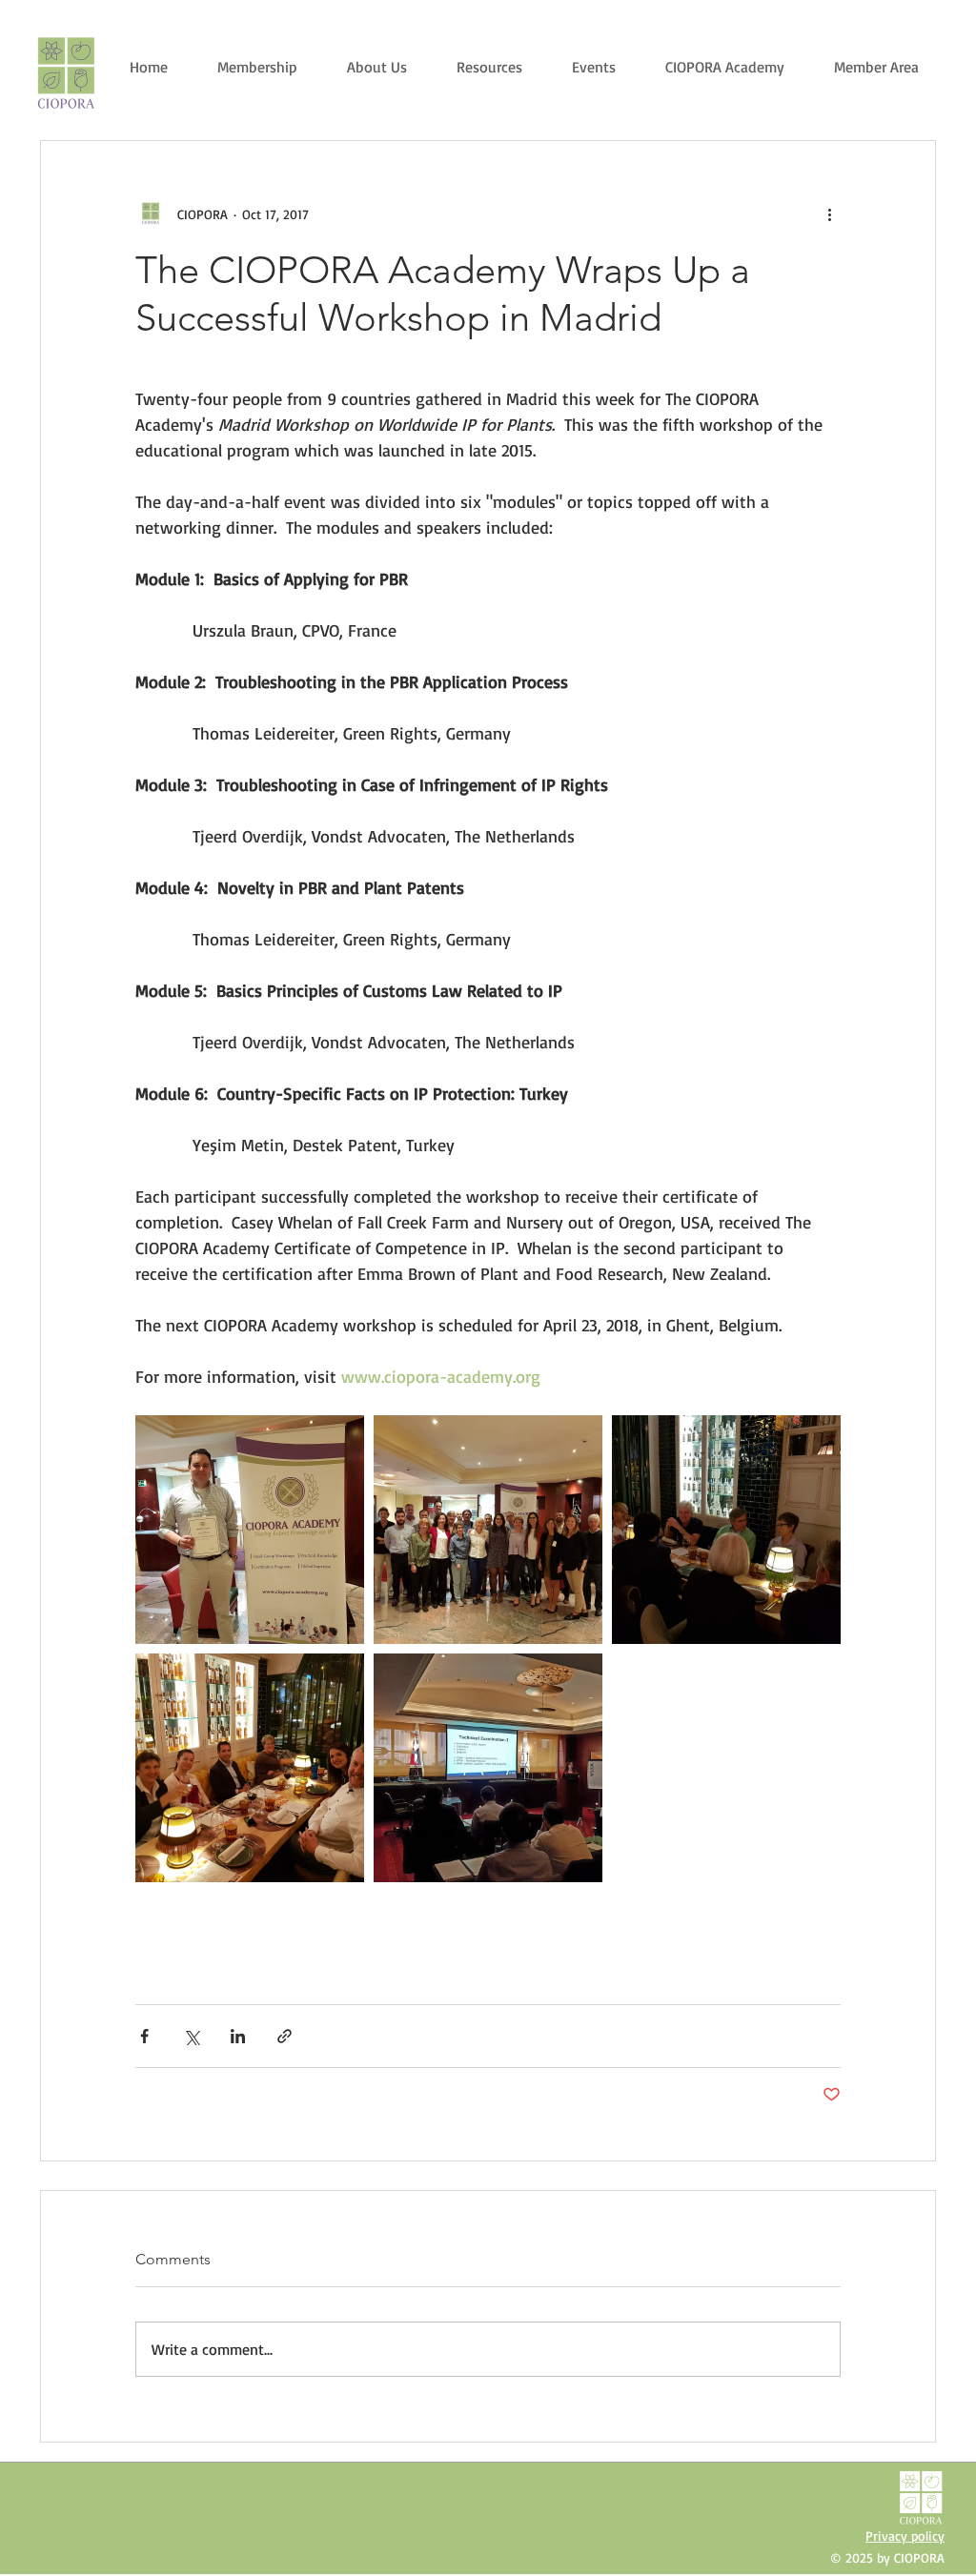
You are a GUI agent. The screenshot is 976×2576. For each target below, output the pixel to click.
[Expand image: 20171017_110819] (488, 1768)
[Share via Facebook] (144, 2036)
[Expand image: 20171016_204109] (250, 1768)
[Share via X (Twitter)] (191, 2036)
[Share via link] (285, 2036)
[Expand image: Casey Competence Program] (250, 1530)
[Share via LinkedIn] (238, 2036)
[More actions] (829, 213)
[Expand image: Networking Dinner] (726, 1530)
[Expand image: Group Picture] (488, 1530)
